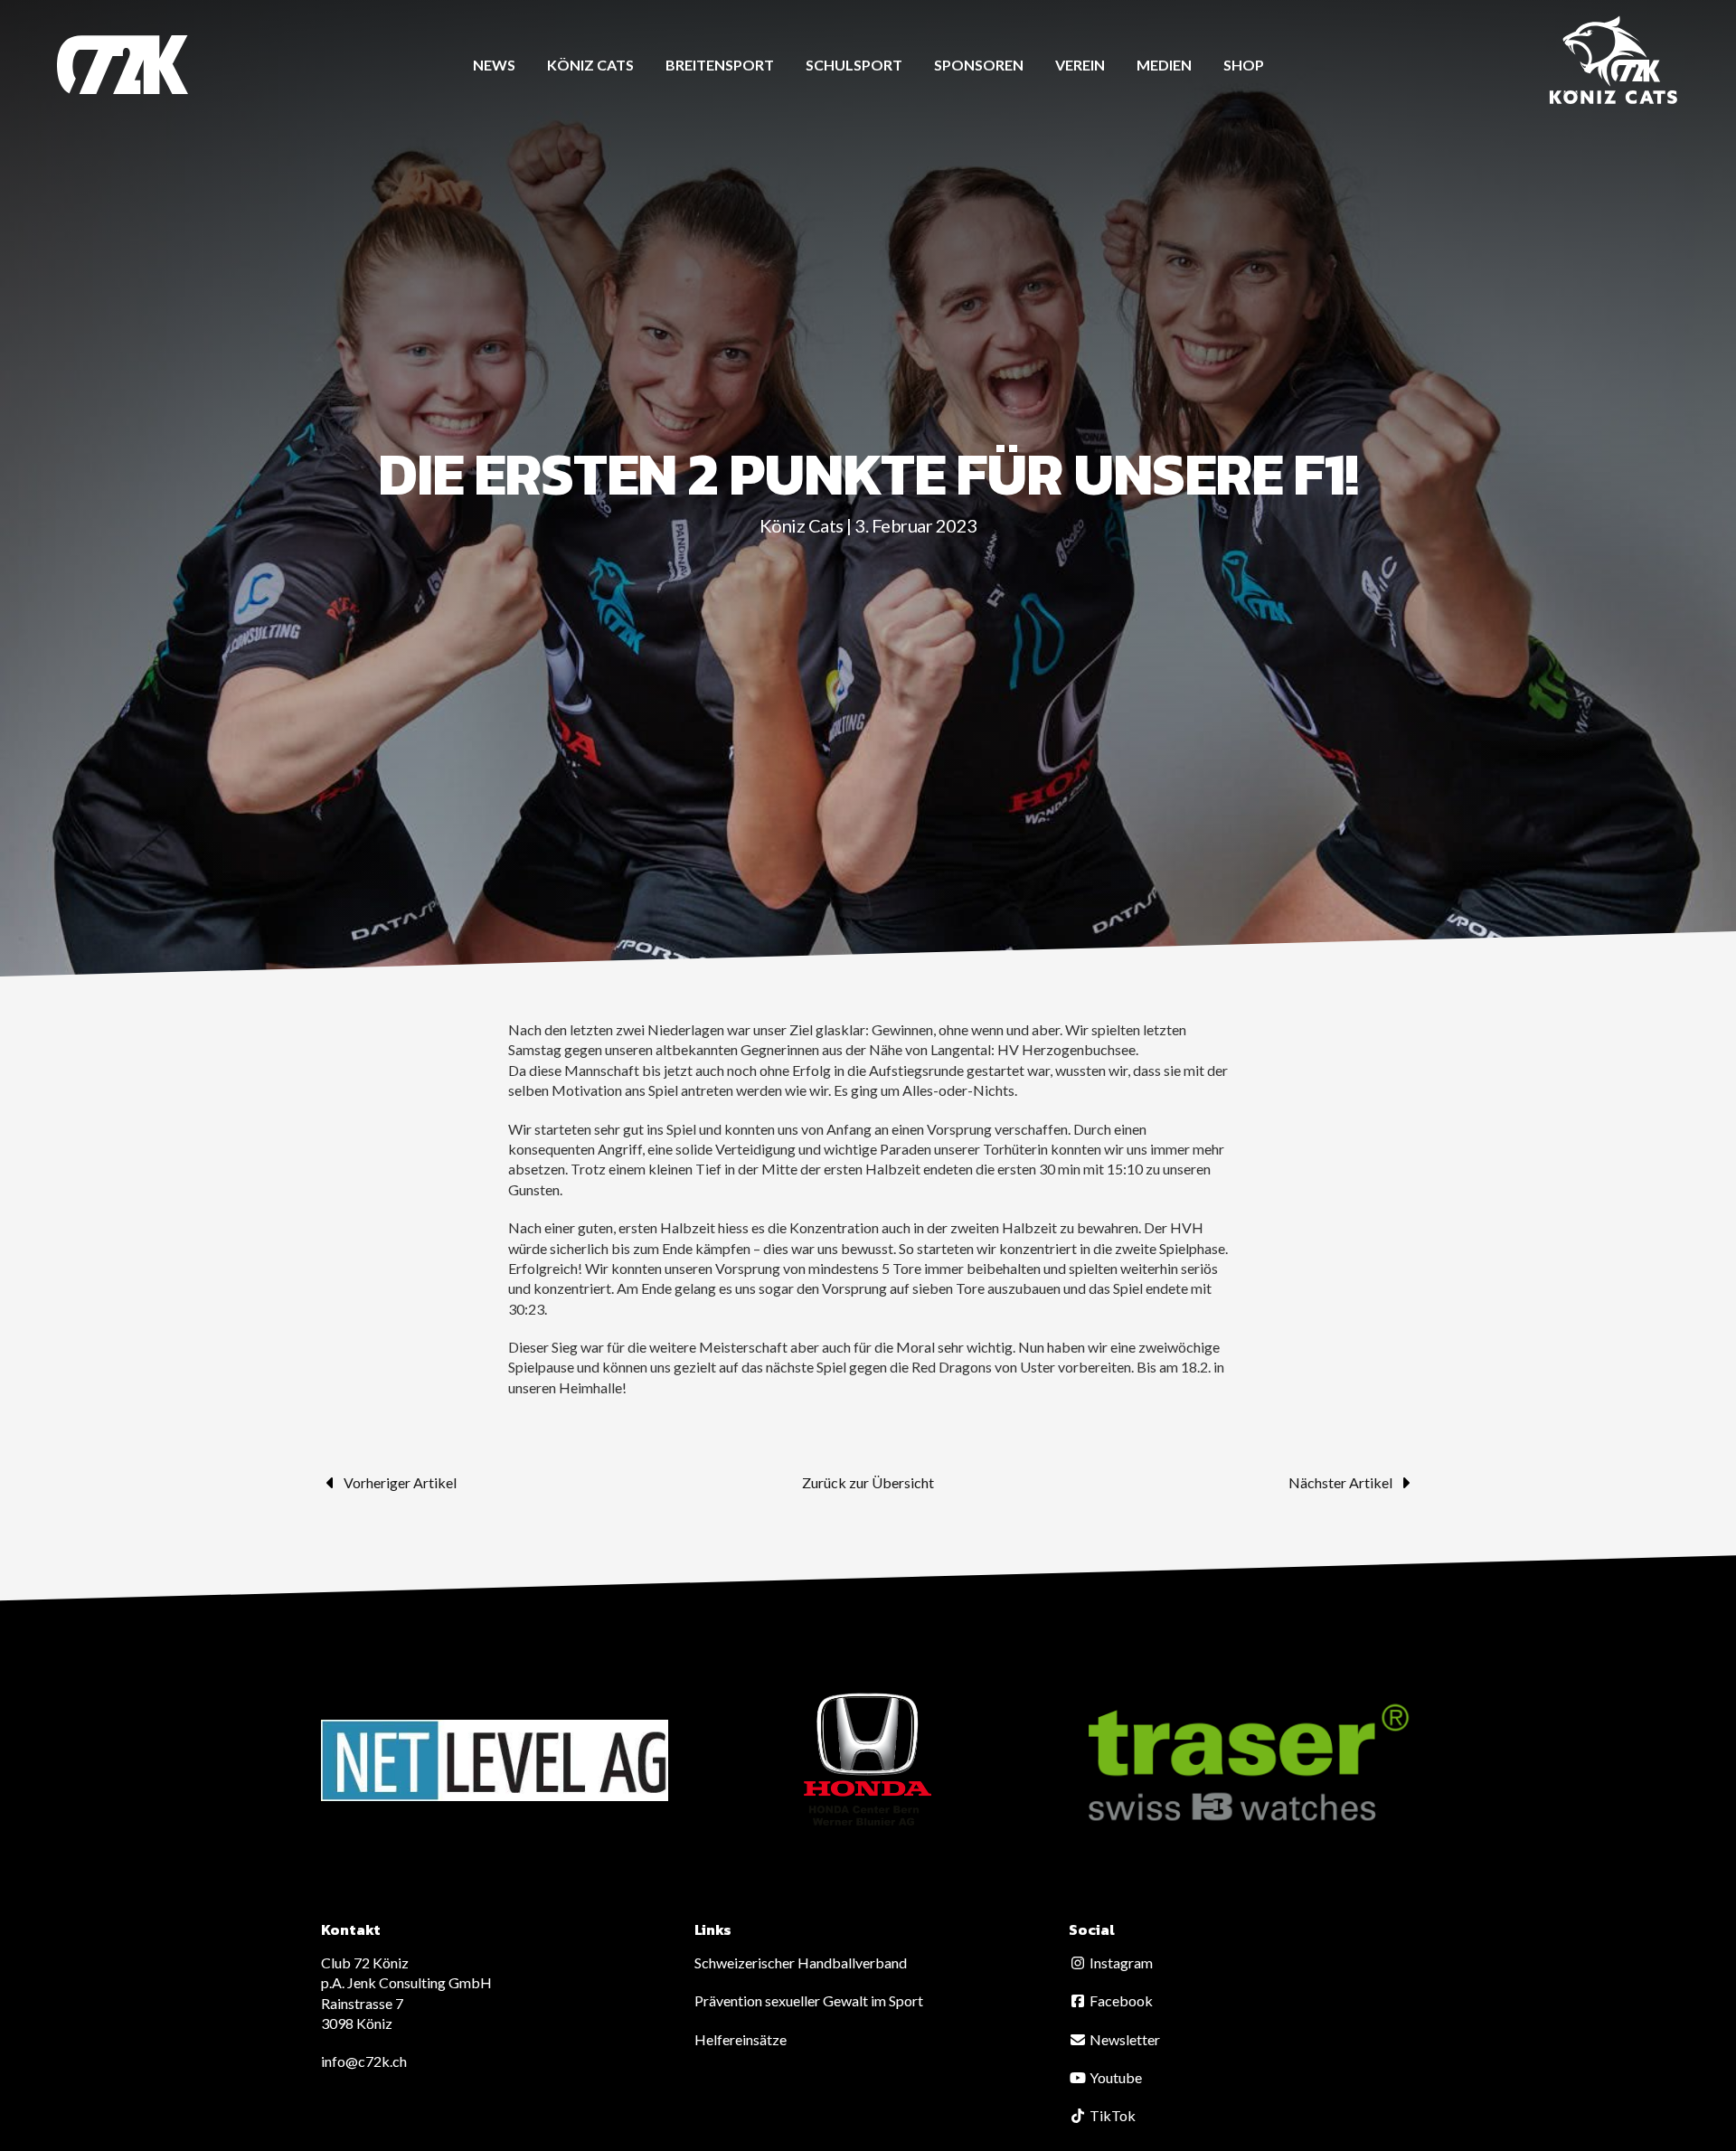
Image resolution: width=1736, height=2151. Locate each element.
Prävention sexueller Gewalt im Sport (809, 2000)
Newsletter (1123, 2039)
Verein (1080, 65)
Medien (1164, 65)
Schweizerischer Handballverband (801, 1962)
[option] (495, 1760)
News (494, 65)
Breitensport (720, 65)
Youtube (1114, 2077)
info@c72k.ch (364, 2061)
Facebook (1120, 2000)
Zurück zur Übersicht (868, 1482)
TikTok (1111, 2115)
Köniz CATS (590, 65)
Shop (1244, 65)
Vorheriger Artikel (400, 1482)
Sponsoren (979, 65)
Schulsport (854, 65)
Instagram (1120, 1962)
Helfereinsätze (741, 2039)
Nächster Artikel (1340, 1482)
